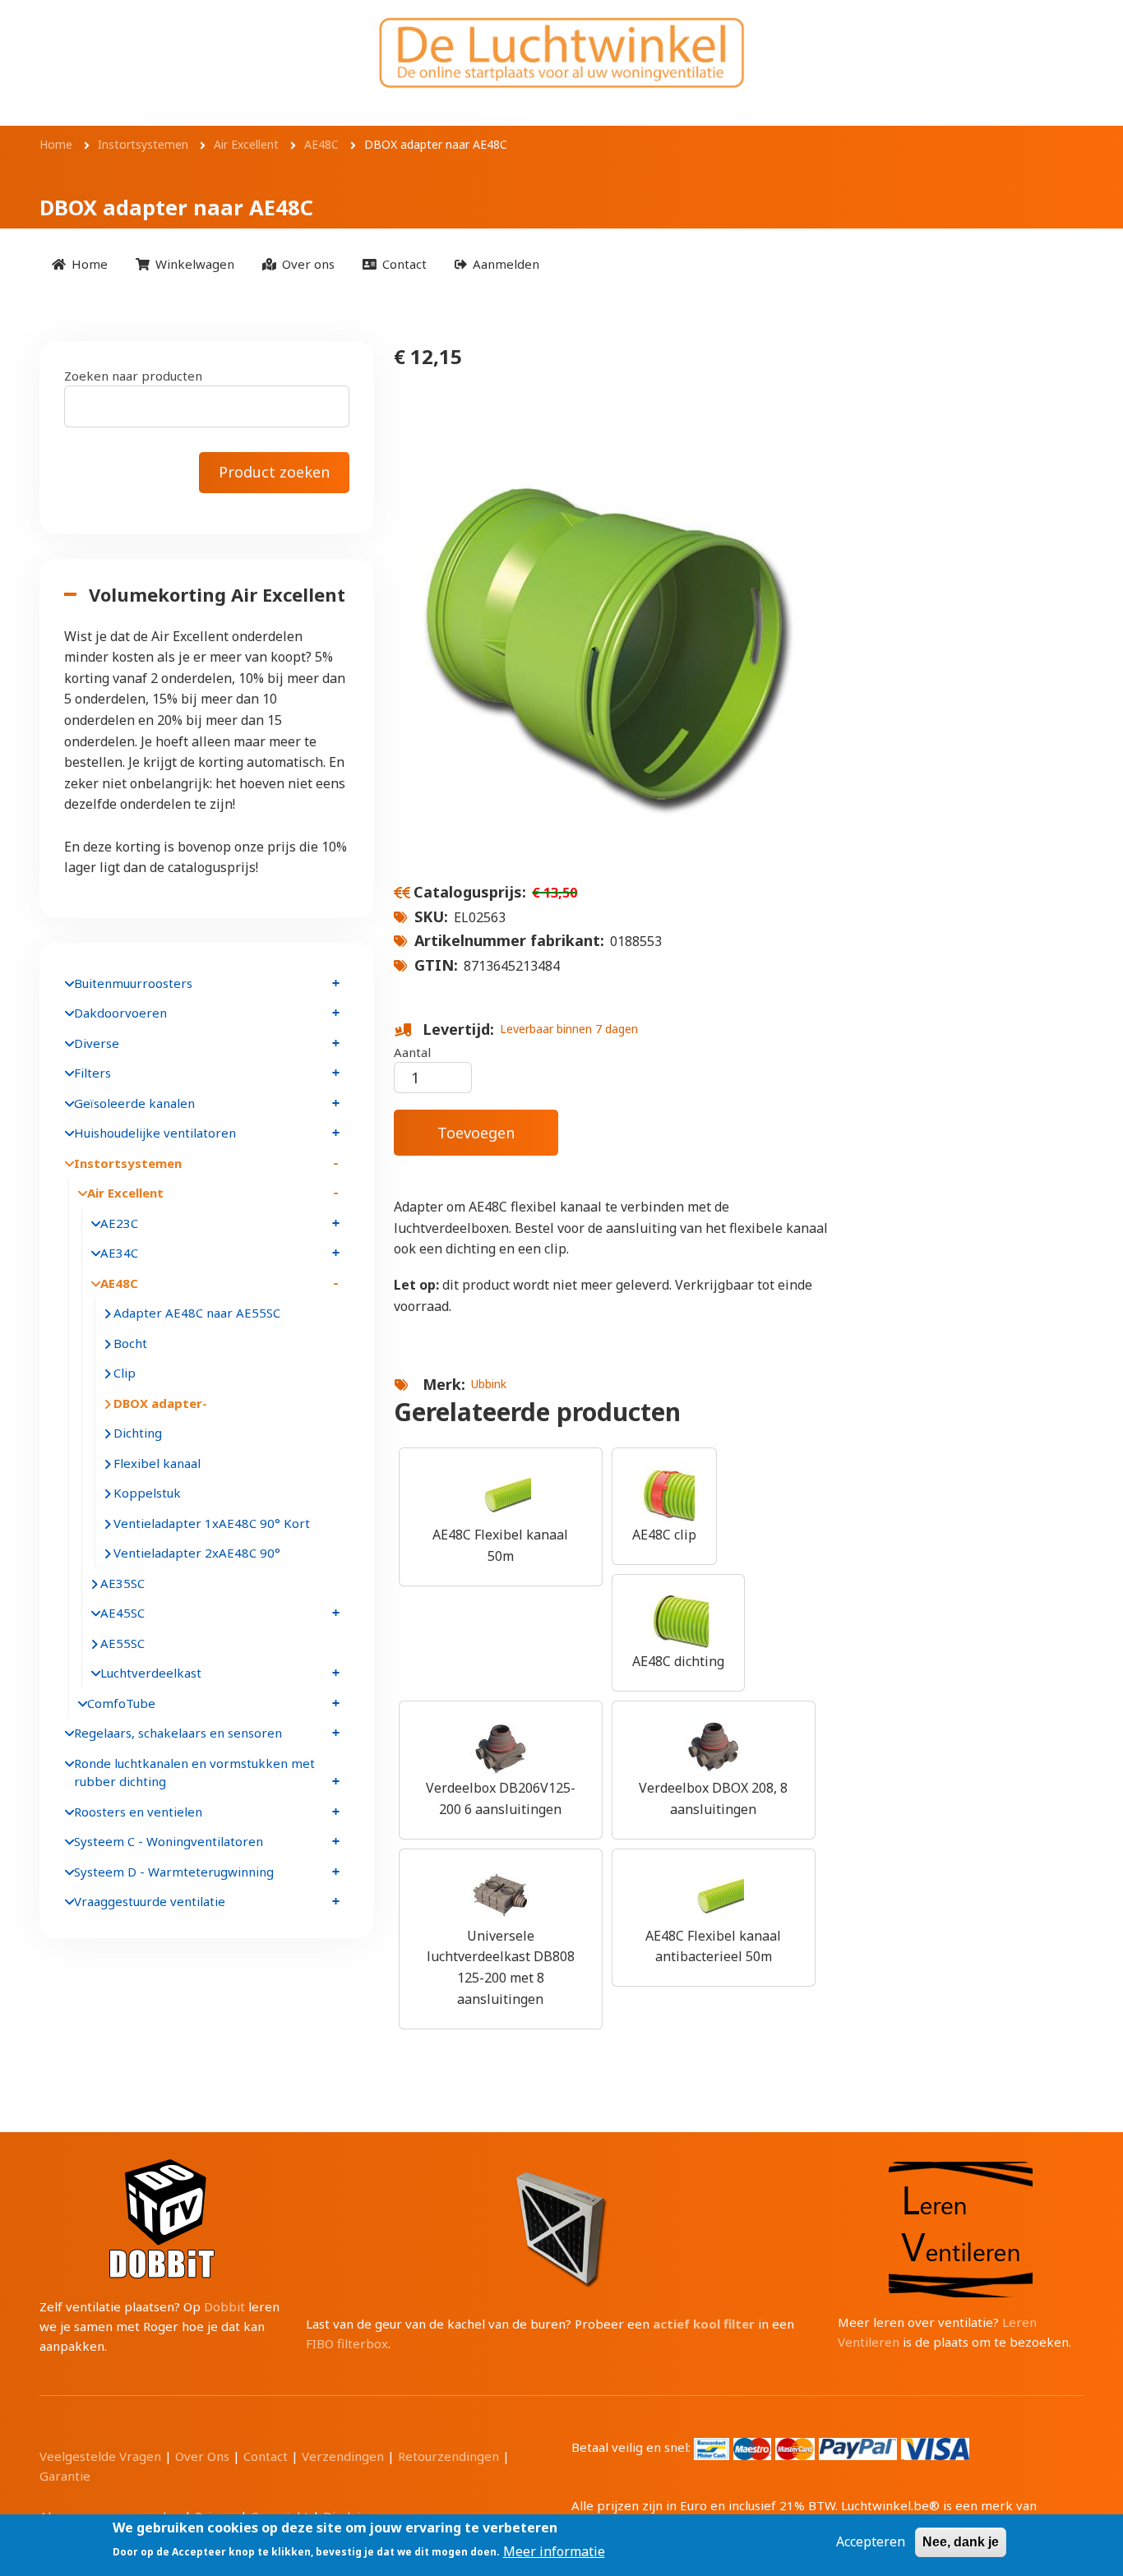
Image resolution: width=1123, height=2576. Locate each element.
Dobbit (224, 2306)
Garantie (65, 2476)
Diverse (97, 1043)
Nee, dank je (961, 2542)
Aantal (412, 1052)
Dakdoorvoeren (120, 1013)
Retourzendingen (448, 2456)
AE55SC (122, 1643)
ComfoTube (121, 1703)
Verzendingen (343, 2456)
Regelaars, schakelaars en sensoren (178, 1733)
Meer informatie (554, 2551)
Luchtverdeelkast (151, 1673)
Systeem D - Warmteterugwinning (174, 1872)
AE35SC (122, 1583)
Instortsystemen (128, 1163)
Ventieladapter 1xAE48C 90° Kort (212, 1523)
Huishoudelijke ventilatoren (155, 1133)
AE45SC (122, 1613)
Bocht (130, 1343)
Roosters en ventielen (138, 1812)
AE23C (119, 1223)
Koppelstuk (147, 1493)
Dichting (138, 1433)
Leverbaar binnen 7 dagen (569, 1029)
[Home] (561, 53)
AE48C (119, 1283)
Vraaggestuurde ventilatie (150, 1901)
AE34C (119, 1253)
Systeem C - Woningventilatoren (169, 1841)
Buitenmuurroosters (133, 983)
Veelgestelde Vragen (100, 2456)
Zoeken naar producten (133, 376)
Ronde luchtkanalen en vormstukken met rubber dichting (194, 1773)
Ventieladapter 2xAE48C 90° (197, 1553)
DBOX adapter (158, 1403)
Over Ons (202, 2456)
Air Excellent (125, 1193)
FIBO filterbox (347, 2343)
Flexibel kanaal (157, 1463)
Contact (266, 2456)
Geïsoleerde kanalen (134, 1103)
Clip (125, 1373)
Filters (92, 1073)
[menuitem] (80, 263)
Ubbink (489, 1384)
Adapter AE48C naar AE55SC (197, 1313)
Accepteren (871, 2541)
